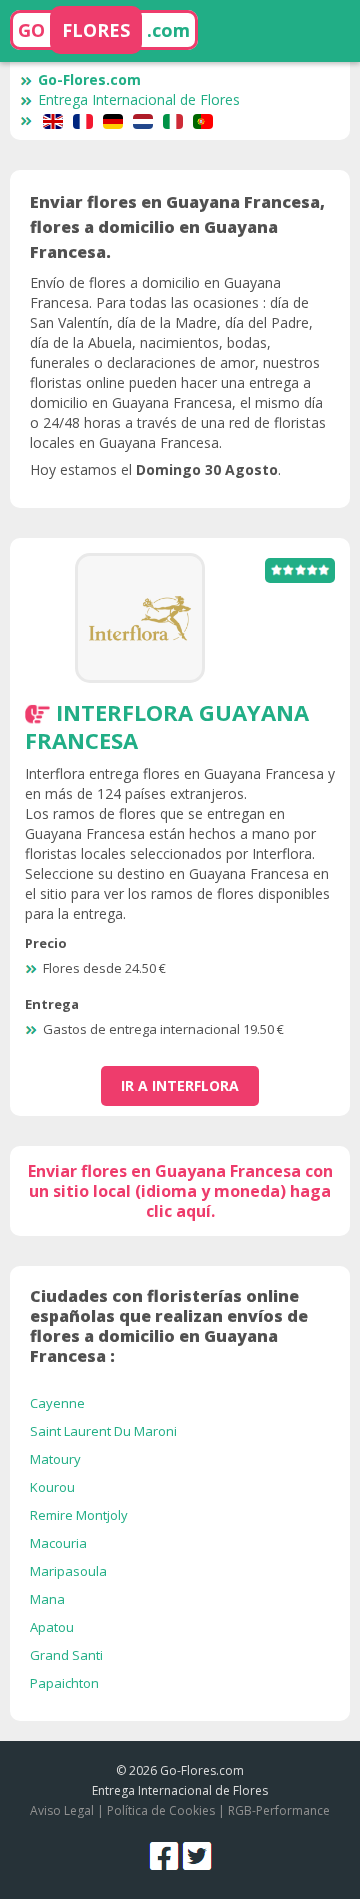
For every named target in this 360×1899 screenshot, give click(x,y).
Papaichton (64, 1683)
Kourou (52, 1487)
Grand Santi (66, 1655)
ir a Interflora (180, 1085)
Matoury (55, 1459)
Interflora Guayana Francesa (167, 726)
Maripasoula (68, 1571)
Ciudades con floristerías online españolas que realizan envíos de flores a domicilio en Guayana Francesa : (169, 1326)
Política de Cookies (161, 1810)
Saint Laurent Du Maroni (103, 1431)
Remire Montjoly (79, 1515)
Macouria (58, 1543)
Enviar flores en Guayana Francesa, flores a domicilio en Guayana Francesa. (177, 227)
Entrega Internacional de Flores (139, 99)
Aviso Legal (62, 1810)
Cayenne (57, 1403)
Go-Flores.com (89, 79)
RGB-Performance (279, 1810)
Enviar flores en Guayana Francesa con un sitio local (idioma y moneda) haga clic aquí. (180, 1191)
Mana (47, 1599)
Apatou (52, 1627)
